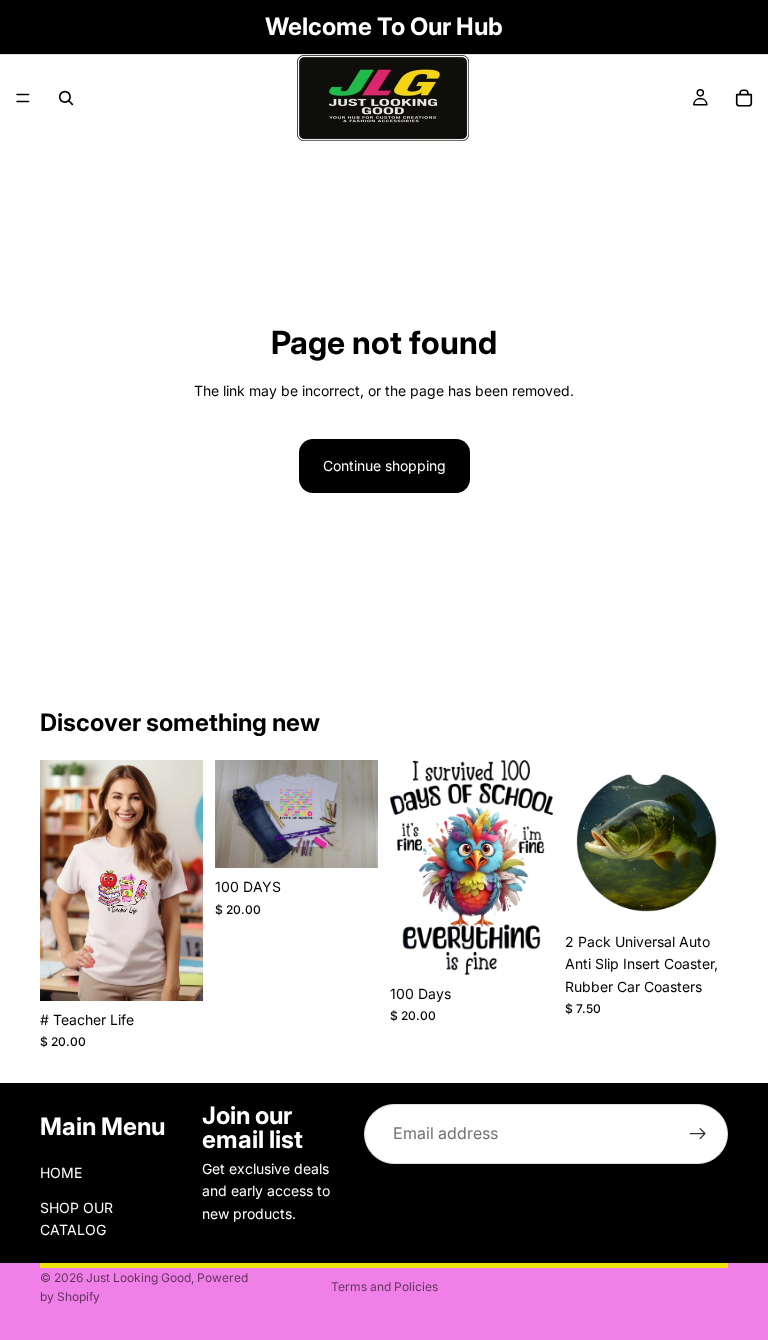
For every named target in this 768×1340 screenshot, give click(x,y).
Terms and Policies (384, 1286)
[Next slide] (706, 841)
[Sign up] (698, 1134)
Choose (189, 969)
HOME (61, 1172)
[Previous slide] (587, 841)
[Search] (66, 98)
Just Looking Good (138, 1277)
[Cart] (744, 98)
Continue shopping (384, 465)
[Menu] (23, 98)
